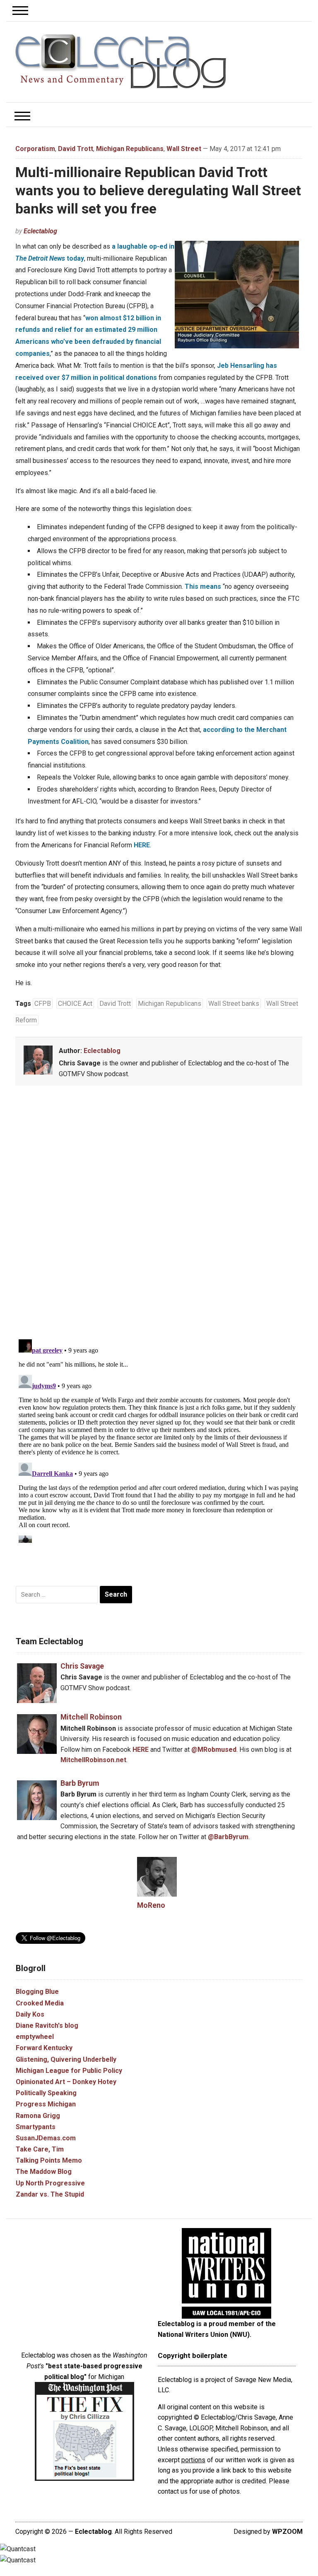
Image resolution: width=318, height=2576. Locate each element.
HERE (142, 845)
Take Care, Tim (40, 2149)
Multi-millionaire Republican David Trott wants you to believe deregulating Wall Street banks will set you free (158, 190)
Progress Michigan (46, 2104)
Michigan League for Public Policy (69, 2071)
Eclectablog (40, 231)
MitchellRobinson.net (93, 1760)
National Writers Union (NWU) (204, 2335)
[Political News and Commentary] (120, 61)
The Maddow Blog (44, 2172)
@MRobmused (214, 1750)
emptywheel (35, 2037)
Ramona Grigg (38, 2116)
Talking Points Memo (49, 2160)
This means (203, 586)
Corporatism (35, 149)
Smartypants (36, 2127)
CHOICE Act (75, 1004)
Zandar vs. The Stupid (50, 2194)
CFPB (43, 1004)
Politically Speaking (46, 2093)
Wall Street (184, 149)
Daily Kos (30, 2014)
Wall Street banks (234, 1004)
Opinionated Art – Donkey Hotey (66, 2082)
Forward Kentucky (44, 2048)
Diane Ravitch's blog (47, 2026)
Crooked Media (40, 2003)
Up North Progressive (50, 2183)
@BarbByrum (228, 1837)
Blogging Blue (37, 1992)
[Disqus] (159, 1214)
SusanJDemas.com (46, 2138)
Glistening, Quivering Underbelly (66, 2059)
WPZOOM (287, 2532)
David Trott (76, 149)
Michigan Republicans (130, 149)
